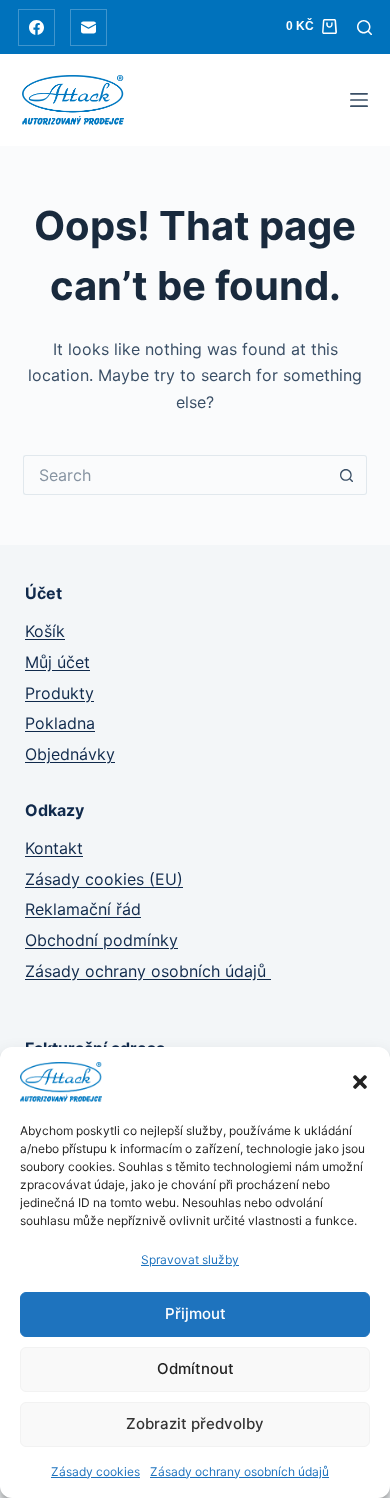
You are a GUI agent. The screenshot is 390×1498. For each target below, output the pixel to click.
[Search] (364, 27)
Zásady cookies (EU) (104, 879)
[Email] (88, 27)
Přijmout (195, 1313)
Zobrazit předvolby (195, 1423)
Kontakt (54, 848)
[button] (360, 1082)
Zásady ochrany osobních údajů (239, 1471)
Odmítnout (195, 1368)
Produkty (59, 693)
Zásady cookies (95, 1471)
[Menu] (359, 100)
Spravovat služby (190, 1259)
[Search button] (347, 475)
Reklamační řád (83, 909)
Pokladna (60, 723)
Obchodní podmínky (101, 940)
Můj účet (57, 662)
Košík (45, 631)
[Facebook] (36, 27)
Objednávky (70, 754)
